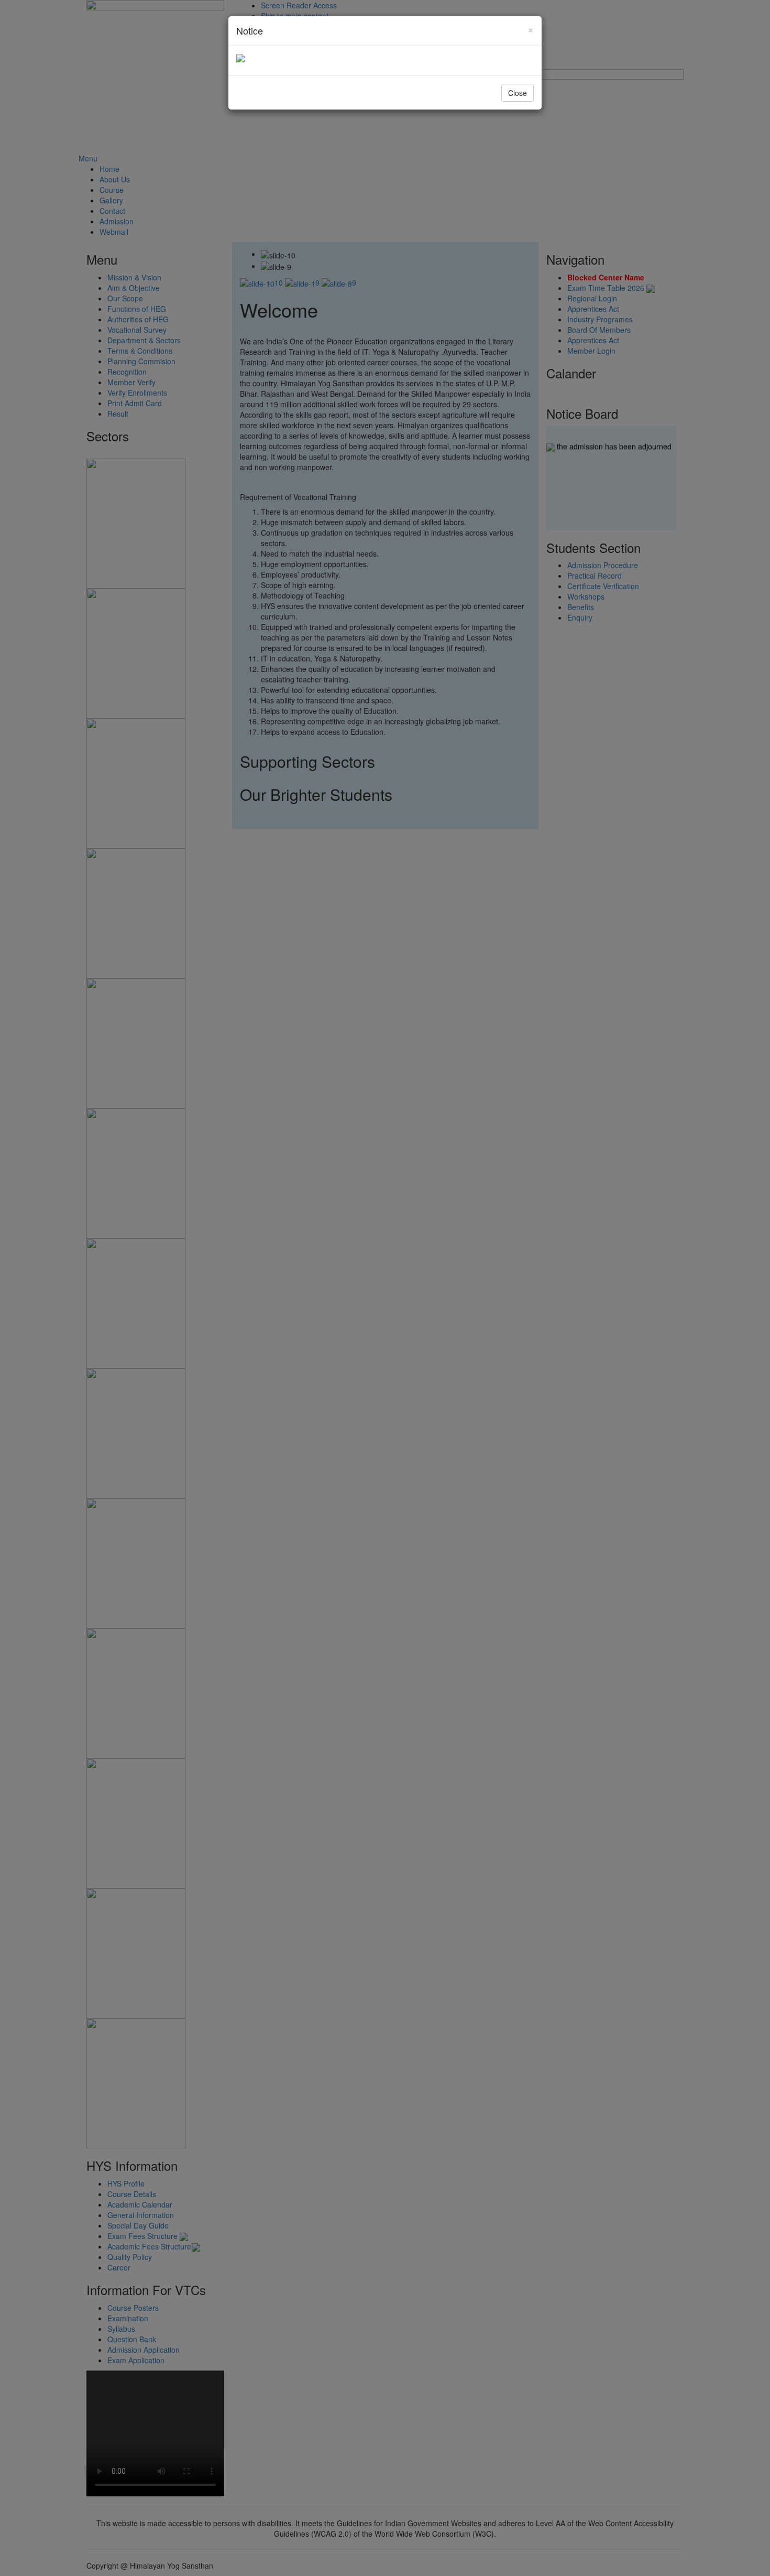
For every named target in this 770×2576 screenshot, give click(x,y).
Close (518, 93)
